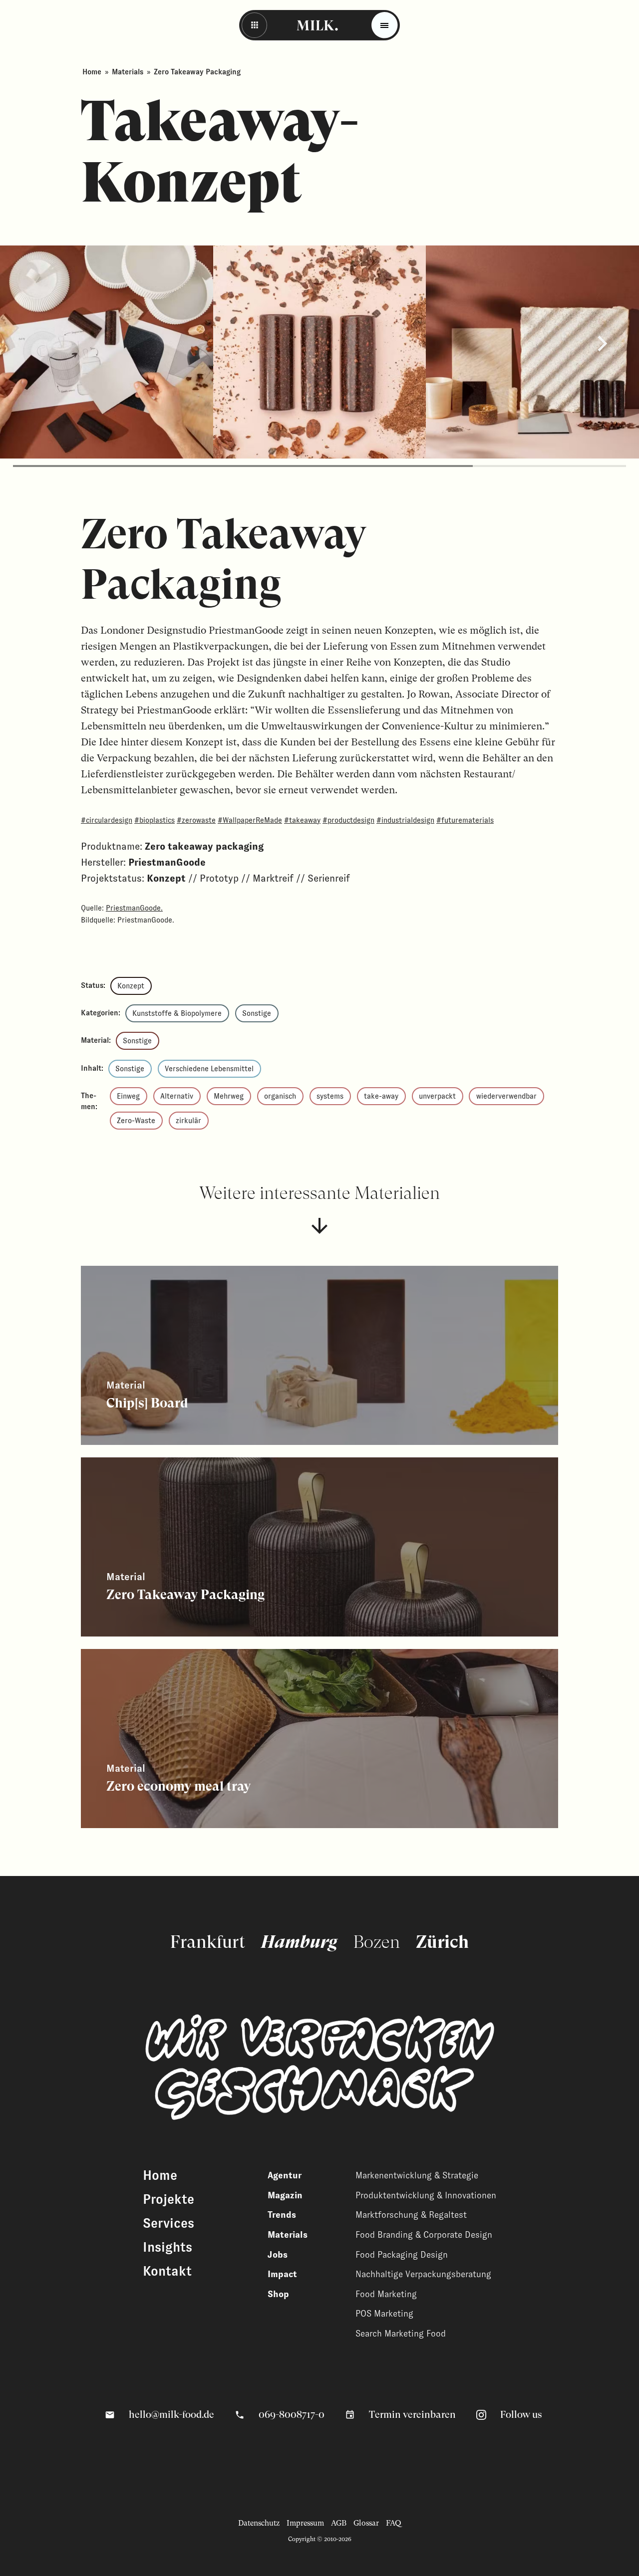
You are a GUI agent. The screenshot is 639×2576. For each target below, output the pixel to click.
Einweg (128, 1096)
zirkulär (188, 1121)
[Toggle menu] (385, 25)
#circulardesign (107, 820)
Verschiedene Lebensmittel (209, 1069)
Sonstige (257, 1013)
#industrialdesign (405, 820)
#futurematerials (465, 820)
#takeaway (302, 820)
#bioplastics (155, 820)
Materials (128, 72)
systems (330, 1096)
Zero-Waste (136, 1121)
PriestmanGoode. (134, 908)
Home (92, 72)
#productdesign (348, 820)
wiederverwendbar (506, 1096)
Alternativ (177, 1096)
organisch (280, 1096)
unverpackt (437, 1096)
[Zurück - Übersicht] (254, 25)
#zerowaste (196, 820)
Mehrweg (229, 1096)
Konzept (131, 986)
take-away (381, 1096)
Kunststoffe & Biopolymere (177, 1013)
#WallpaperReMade (250, 820)
